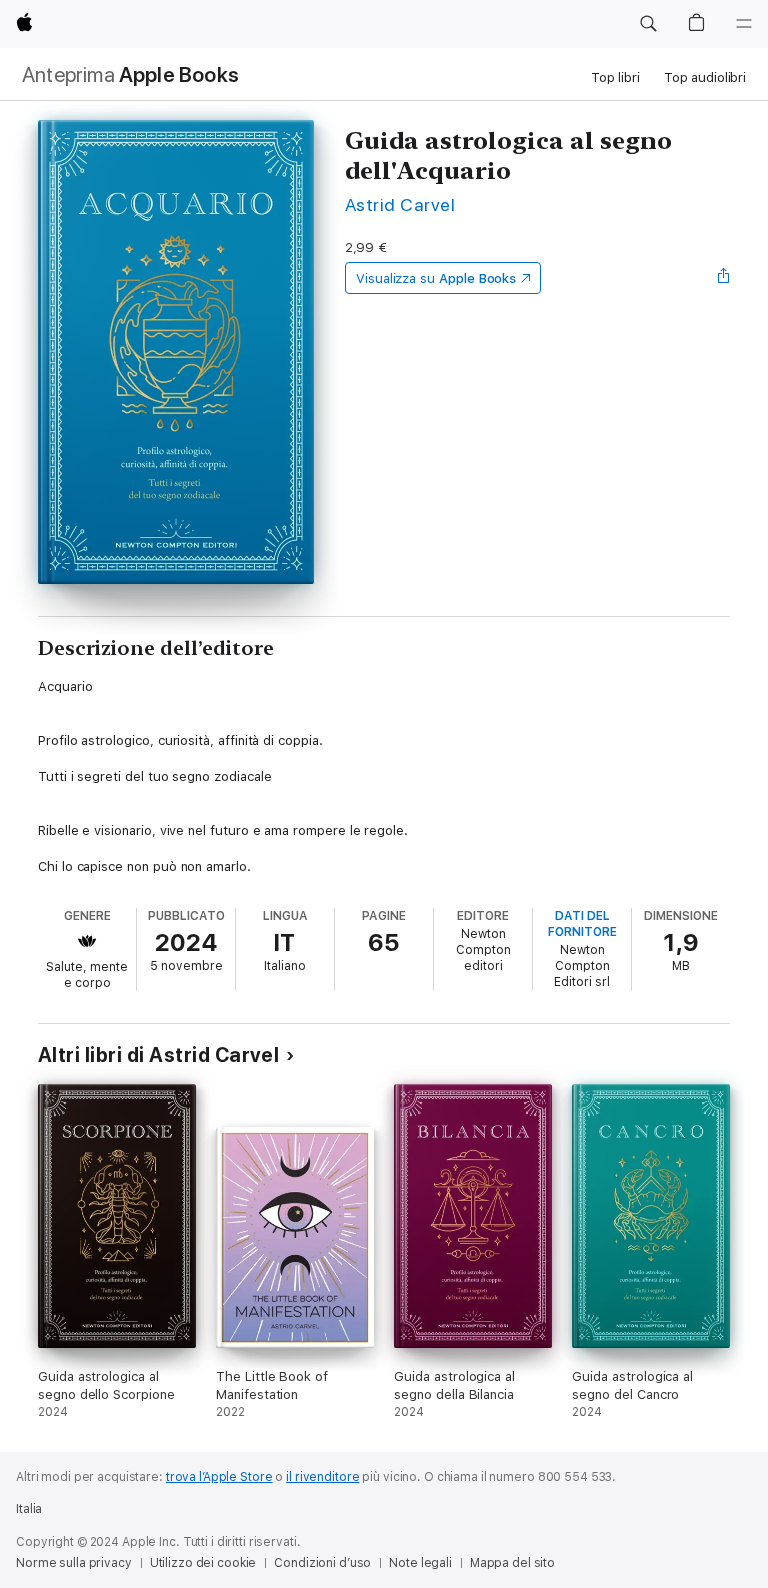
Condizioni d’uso (322, 1563)
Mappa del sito (512, 1563)
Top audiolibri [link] (705, 77)
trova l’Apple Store (219, 1477)
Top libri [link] (615, 77)
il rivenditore (322, 1477)
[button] (648, 24)
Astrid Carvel (400, 204)
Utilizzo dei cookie (203, 1563)
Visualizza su (436, 278)
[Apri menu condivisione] (724, 278)
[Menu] (744, 24)
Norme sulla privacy (74, 1563)
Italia (29, 1509)
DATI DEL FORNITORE (582, 924)
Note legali (420, 1563)
